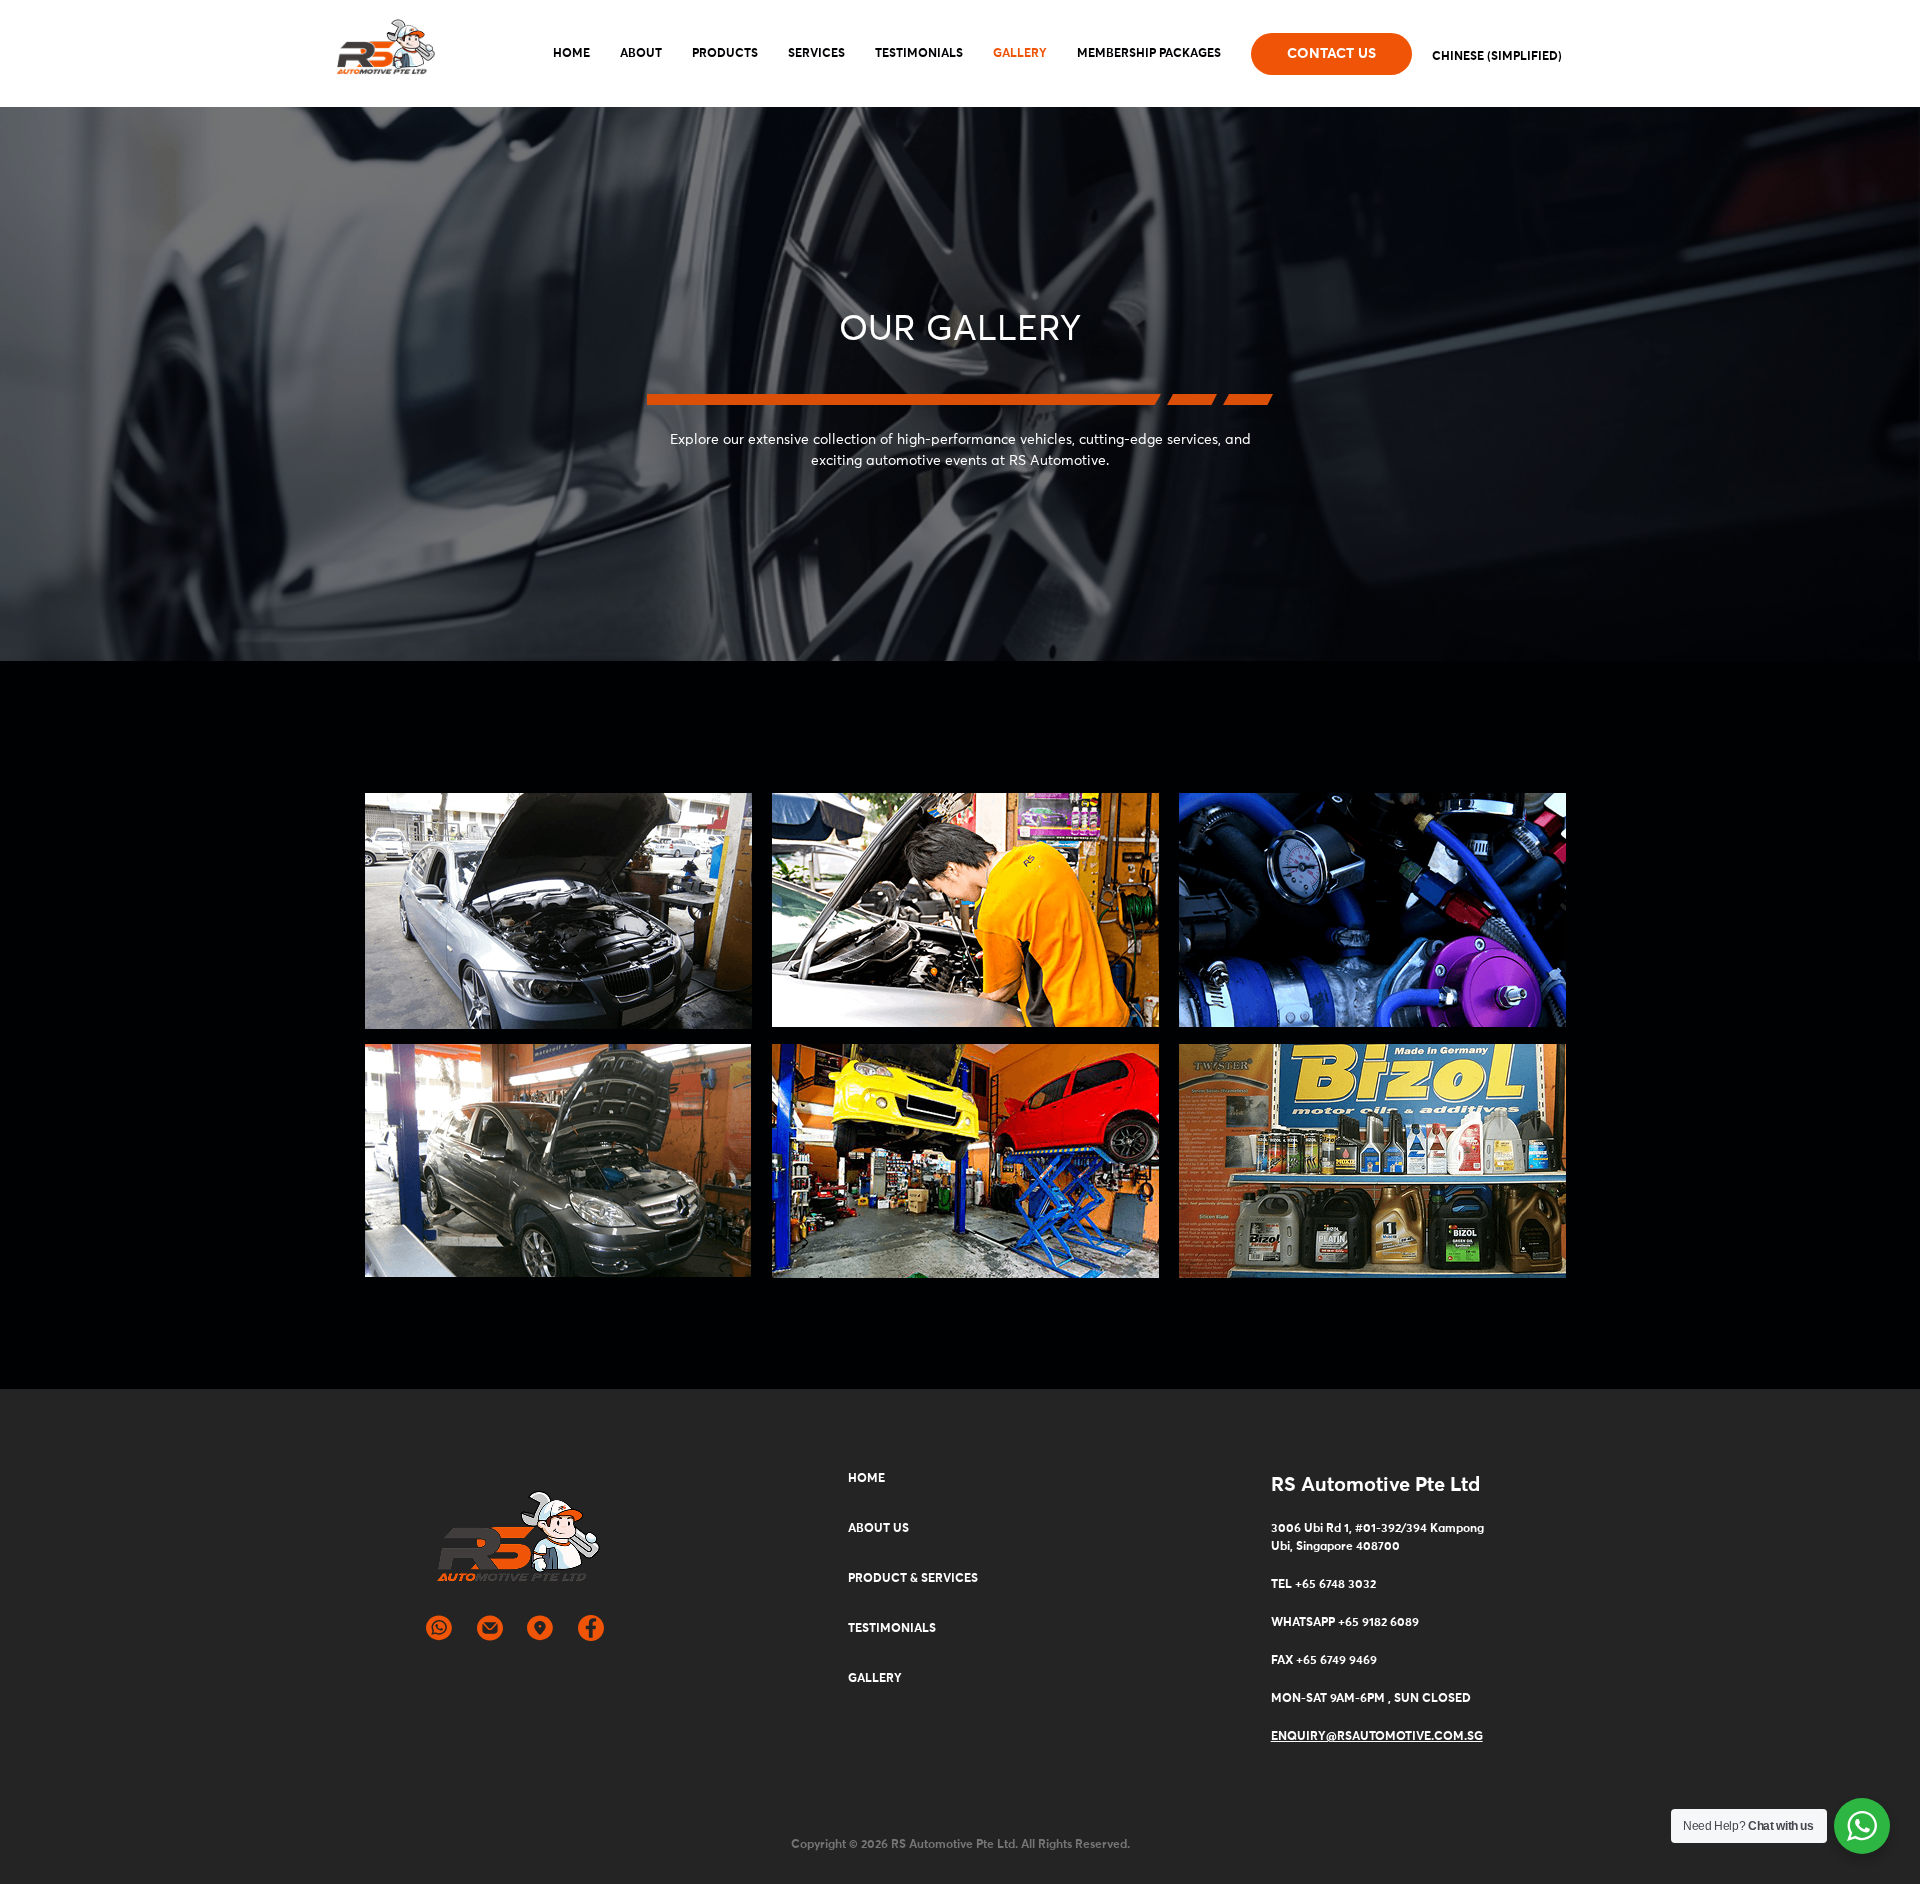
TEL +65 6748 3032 (1323, 1585)
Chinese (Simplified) (1497, 57)
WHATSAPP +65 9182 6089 (1345, 1623)
